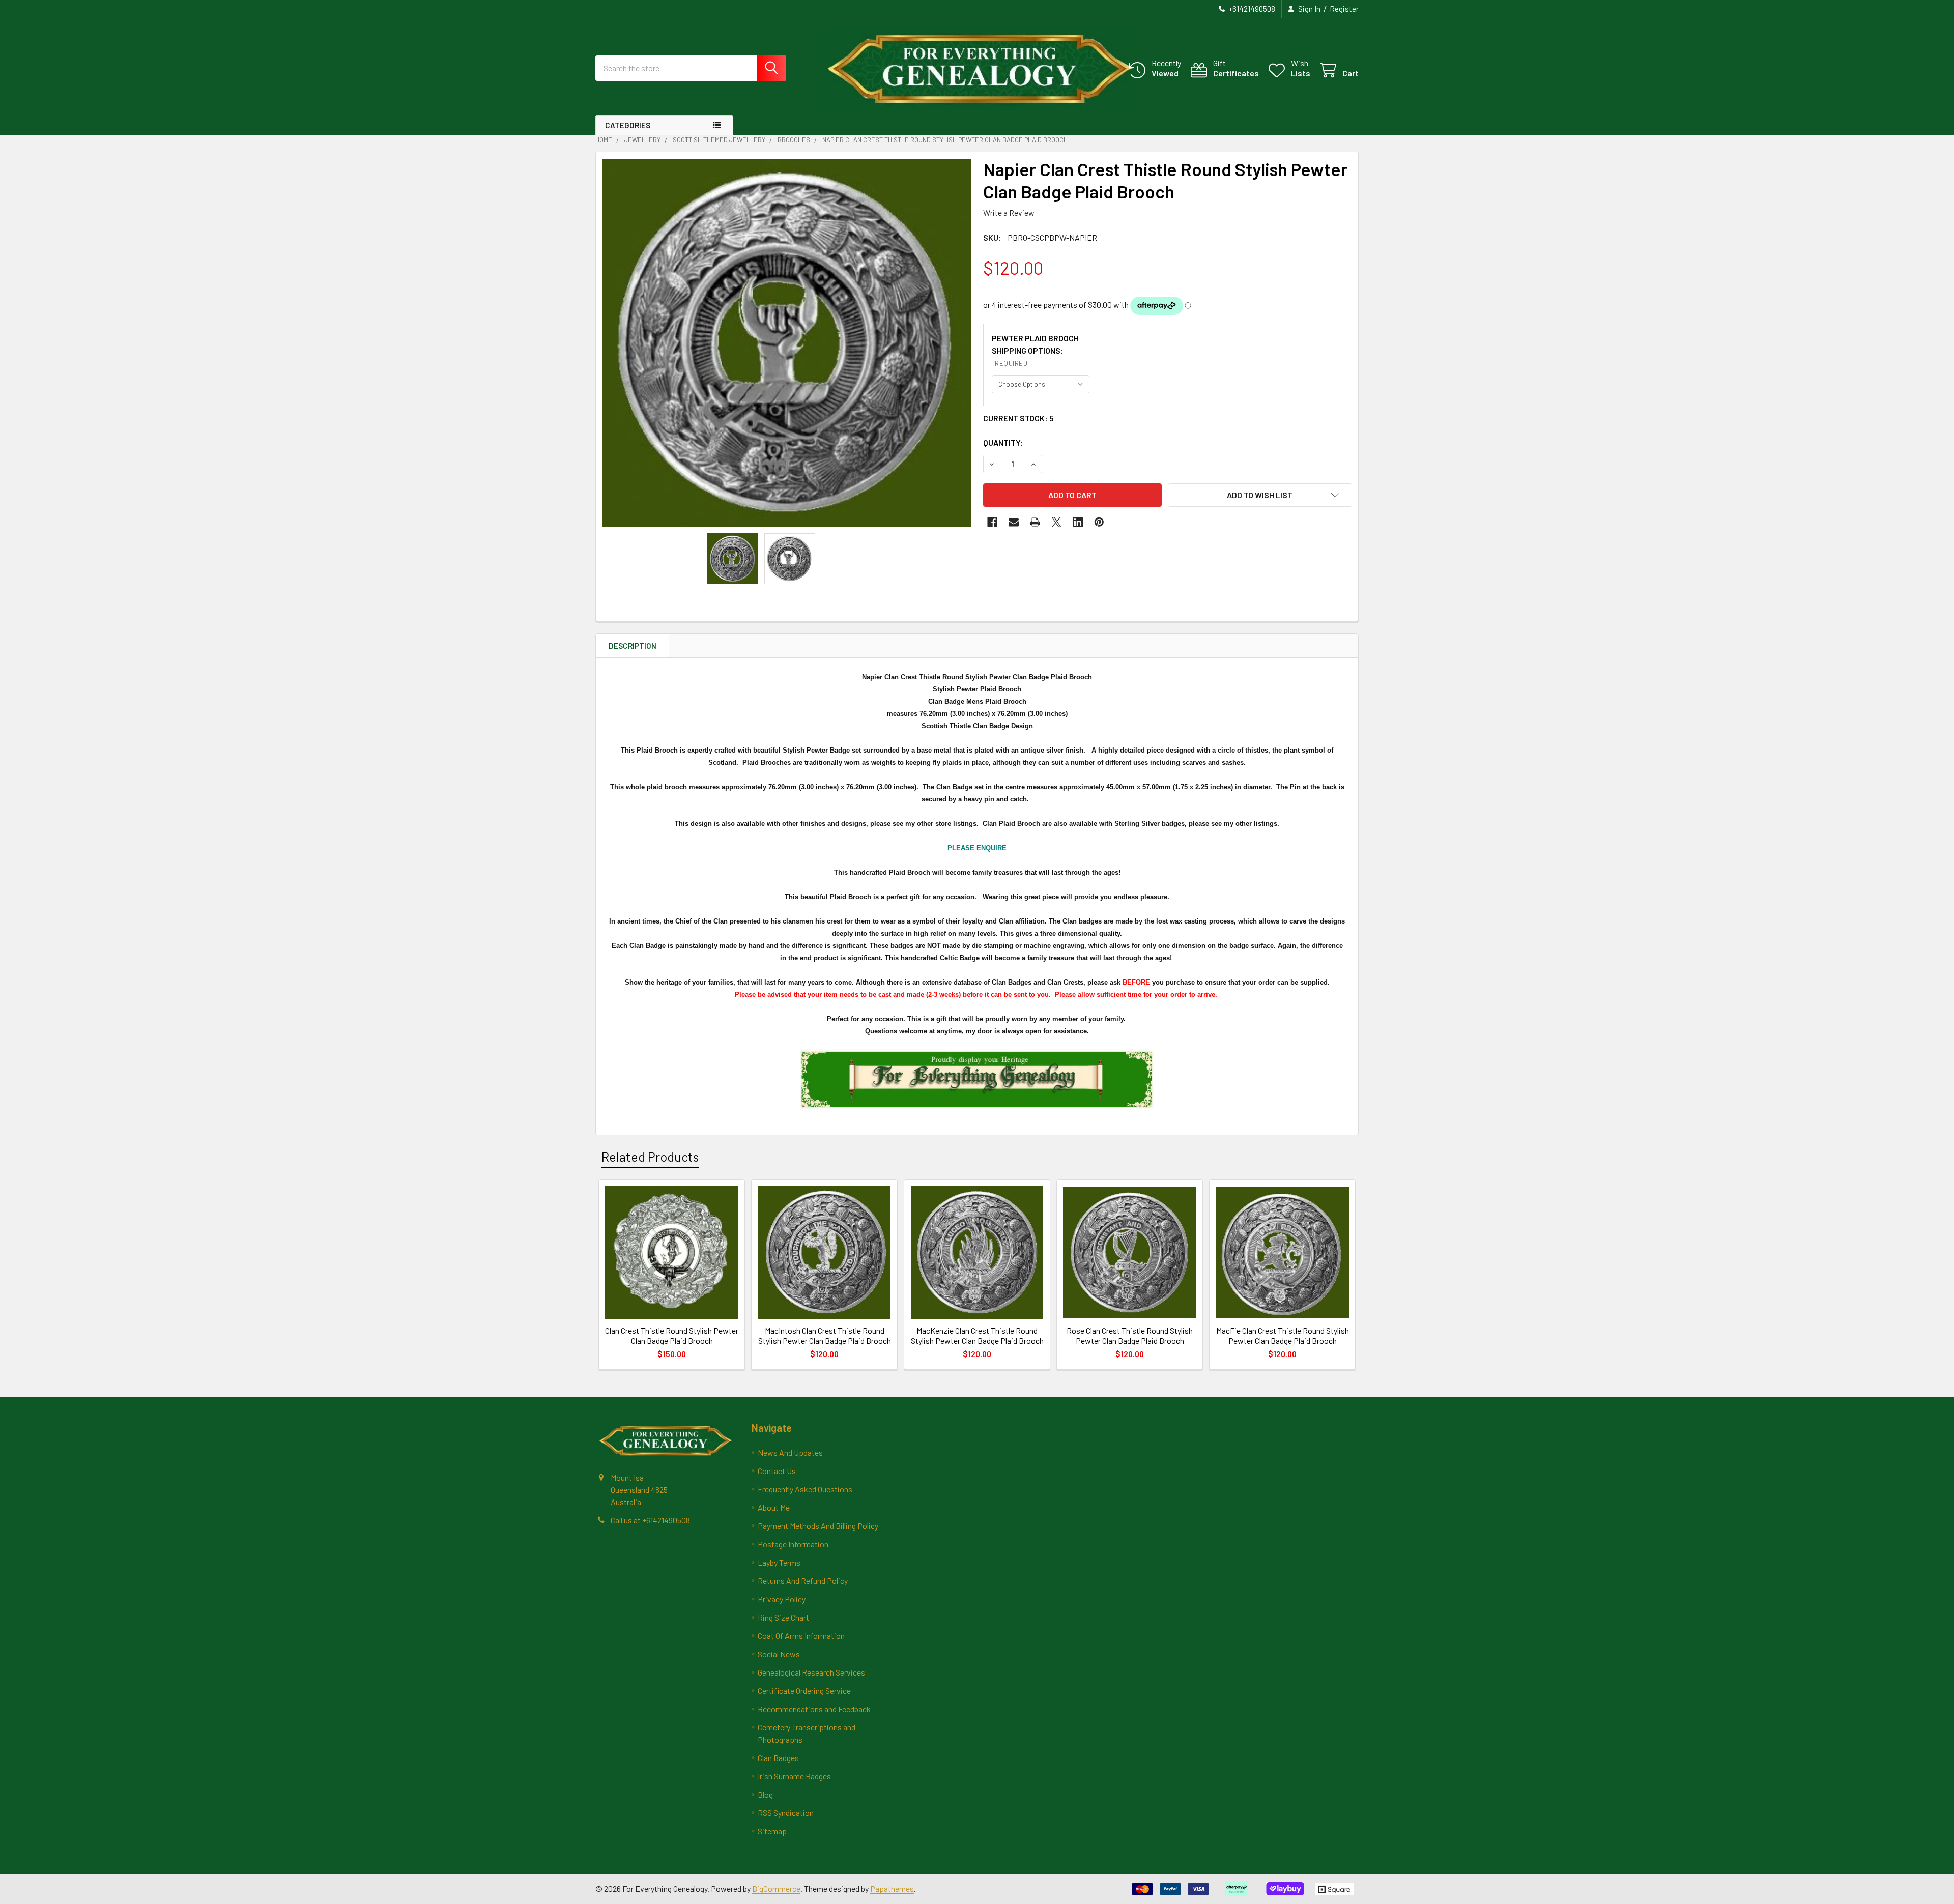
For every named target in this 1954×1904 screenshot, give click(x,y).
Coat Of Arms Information (801, 1636)
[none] (786, 343)
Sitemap (772, 1831)
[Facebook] (992, 522)
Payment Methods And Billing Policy (818, 1526)
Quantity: (1003, 442)
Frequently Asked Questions (805, 1489)
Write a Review (1009, 212)
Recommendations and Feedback (814, 1709)
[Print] (1035, 522)
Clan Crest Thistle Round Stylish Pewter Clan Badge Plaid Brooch (672, 1335)
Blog (765, 1794)
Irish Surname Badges (794, 1776)
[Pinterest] (1099, 522)
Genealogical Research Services (811, 1672)
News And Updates (790, 1452)
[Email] (1014, 522)
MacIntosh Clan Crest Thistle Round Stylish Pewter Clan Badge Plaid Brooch (825, 1335)
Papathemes (892, 1888)
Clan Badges (778, 1758)
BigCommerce (776, 1888)
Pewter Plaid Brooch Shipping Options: (1035, 350)
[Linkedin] (1078, 522)
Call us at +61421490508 (650, 1520)
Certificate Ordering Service (804, 1691)
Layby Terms (779, 1562)
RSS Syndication (786, 1813)
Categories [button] (628, 125)
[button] (1260, 495)
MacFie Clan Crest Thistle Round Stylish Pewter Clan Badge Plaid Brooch (1283, 1335)
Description (633, 646)
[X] (1056, 522)
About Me (774, 1507)
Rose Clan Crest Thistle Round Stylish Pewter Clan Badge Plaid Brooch (1130, 1335)
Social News (779, 1654)
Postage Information (793, 1544)
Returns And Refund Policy (803, 1581)
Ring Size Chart (783, 1617)
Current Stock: (1018, 418)
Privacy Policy (782, 1599)
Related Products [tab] (650, 1157)
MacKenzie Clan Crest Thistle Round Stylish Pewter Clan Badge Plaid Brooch (977, 1335)
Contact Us (777, 1471)
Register (1344, 9)
